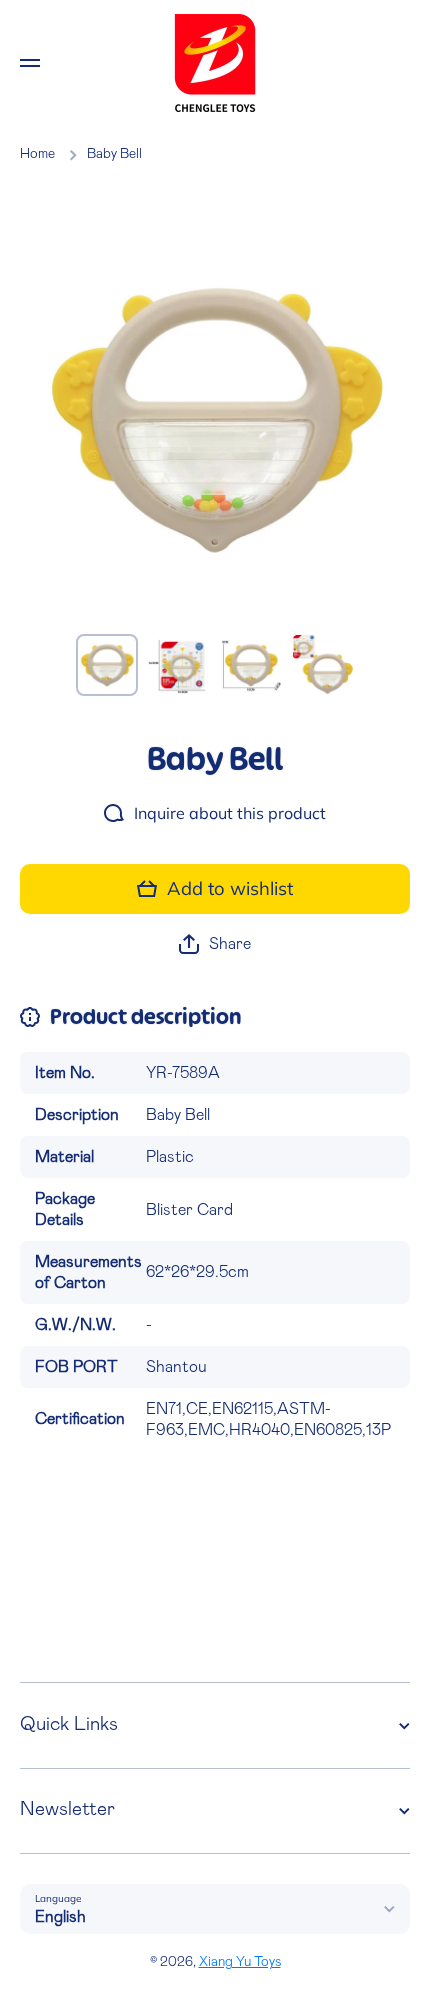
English (60, 1917)
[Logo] (215, 63)
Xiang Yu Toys (240, 1962)
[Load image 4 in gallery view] (323, 665)
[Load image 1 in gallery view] (107, 665)
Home (37, 154)
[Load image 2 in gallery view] (179, 665)
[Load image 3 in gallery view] (251, 665)
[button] (215, 944)
